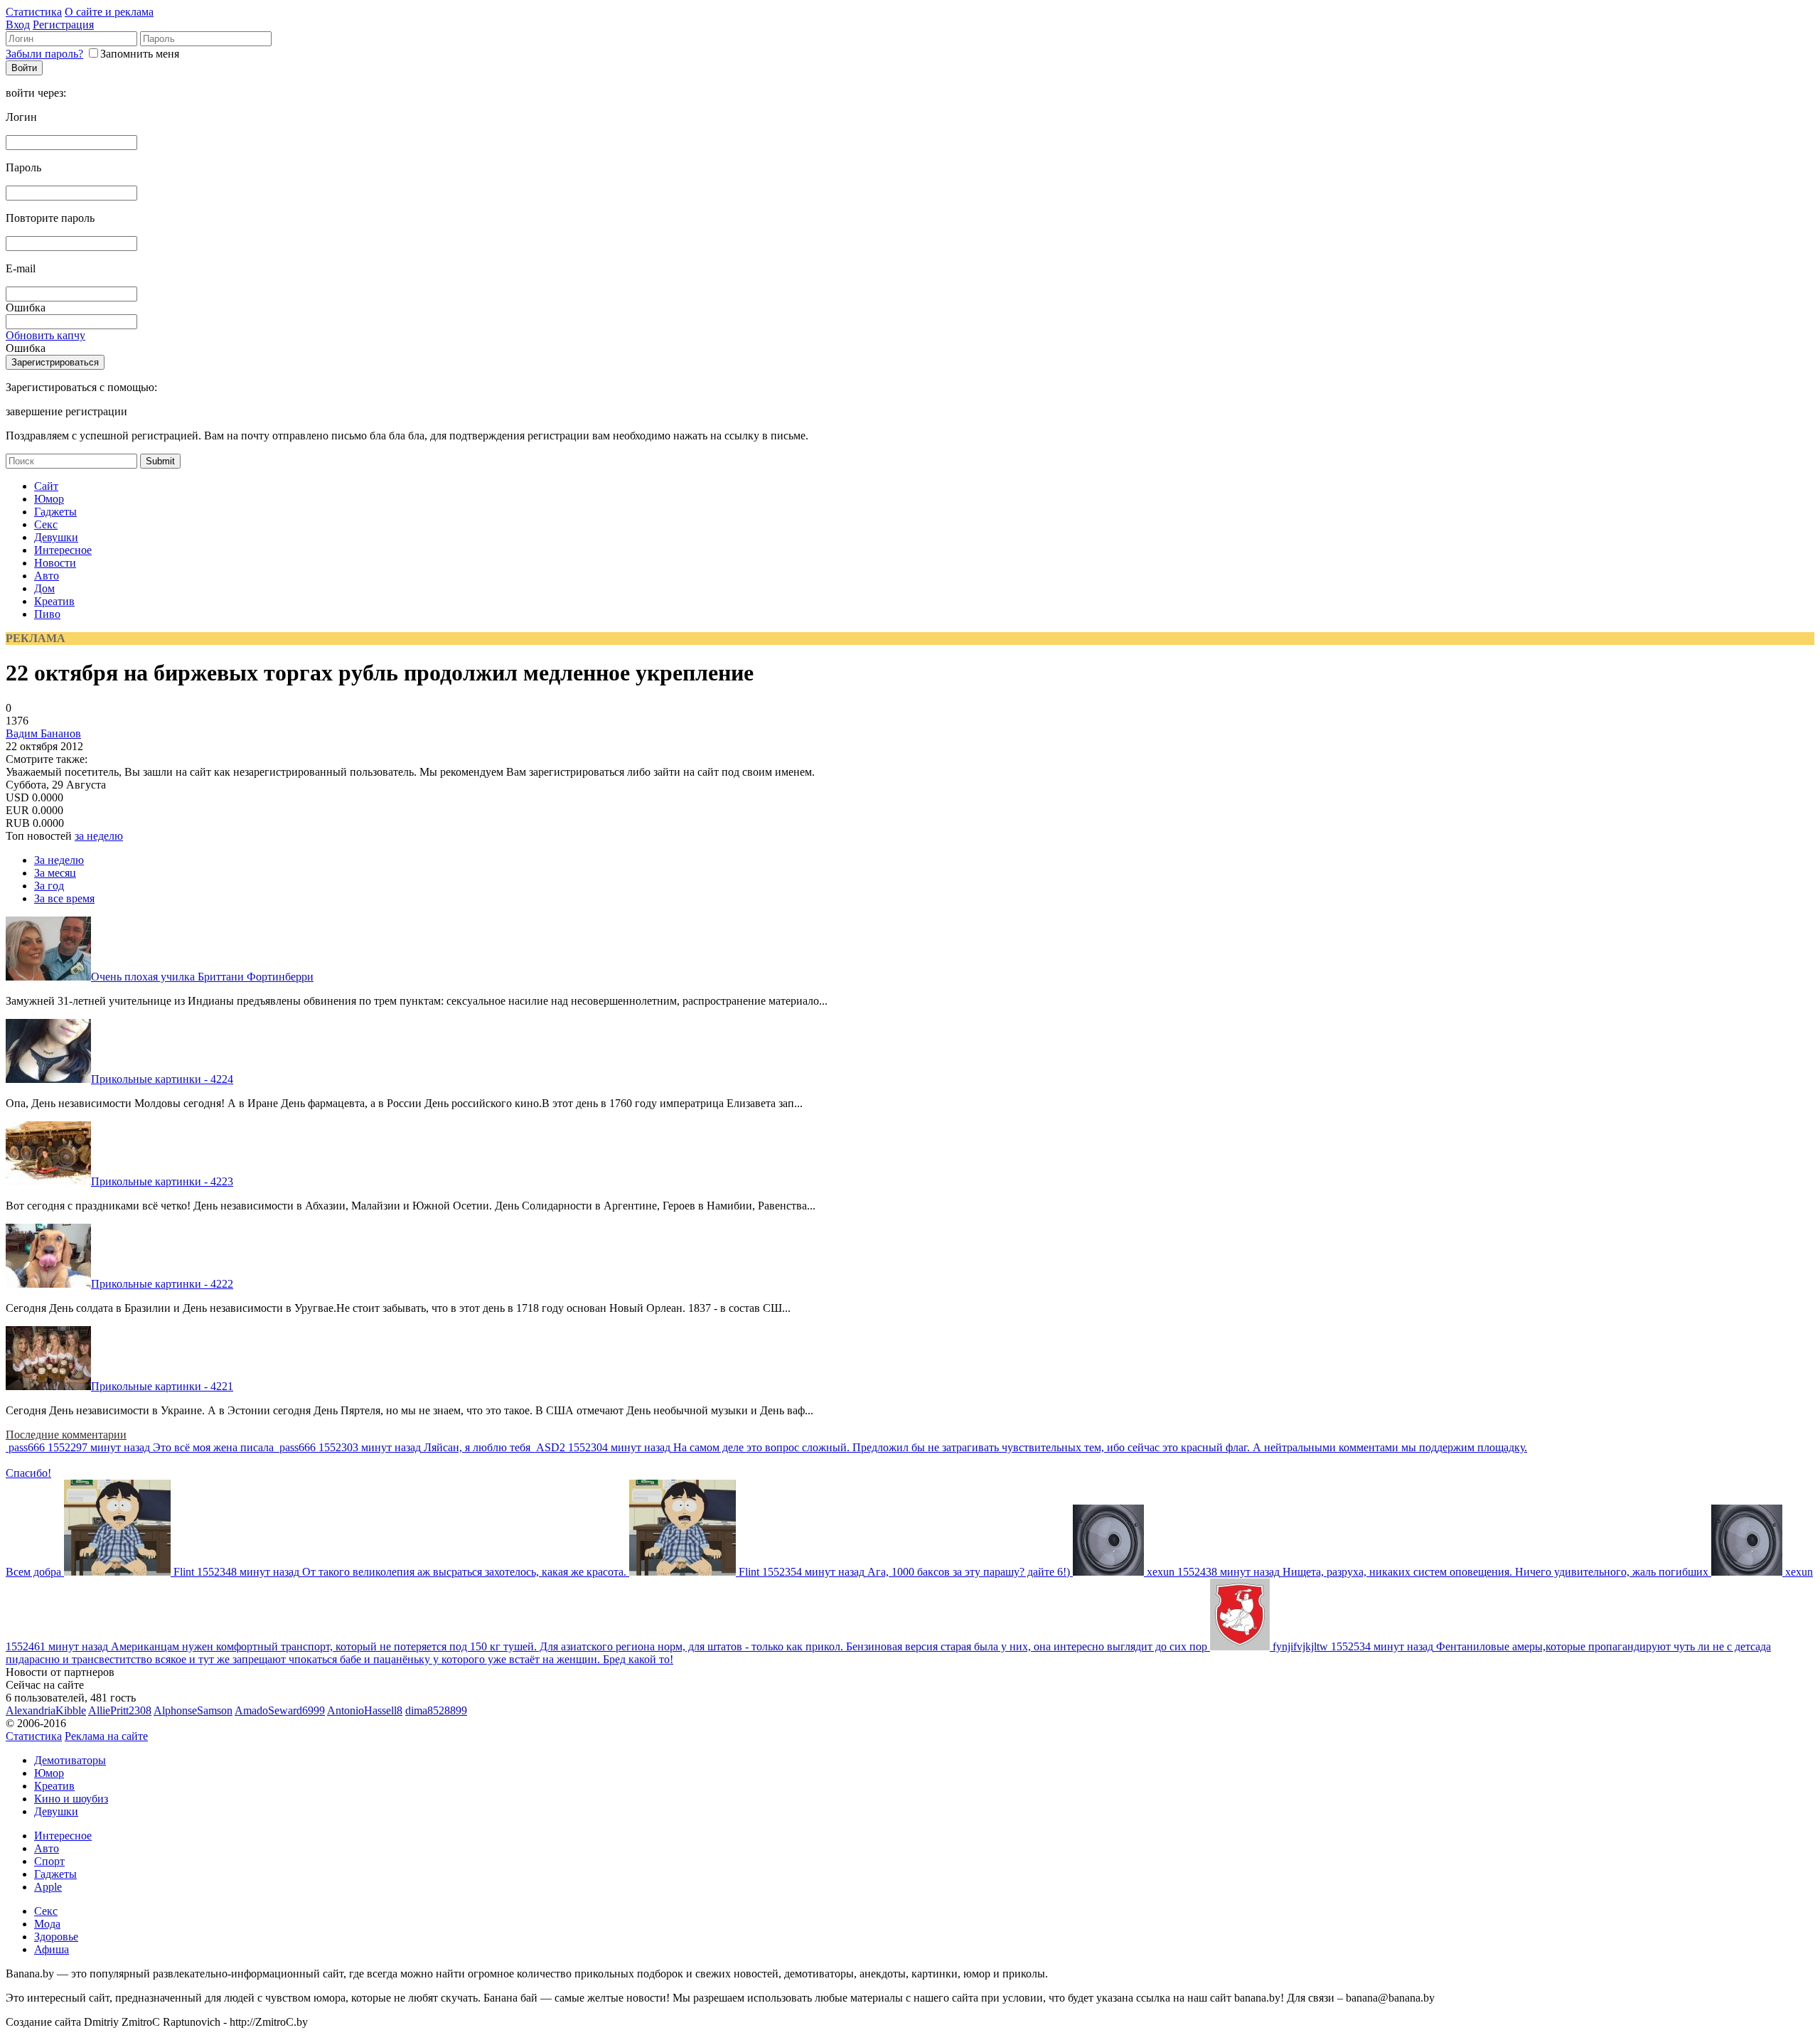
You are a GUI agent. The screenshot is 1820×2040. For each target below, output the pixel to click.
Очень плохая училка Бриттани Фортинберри (202, 977)
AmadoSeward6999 (280, 1710)
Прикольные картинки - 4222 (162, 1284)
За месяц (55, 873)
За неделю (59, 860)
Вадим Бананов (43, 733)
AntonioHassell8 (365, 1710)
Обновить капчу (45, 335)
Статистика (34, 12)
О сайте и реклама (109, 12)
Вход (18, 25)
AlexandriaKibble (46, 1710)
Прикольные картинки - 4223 (162, 1181)
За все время (64, 898)
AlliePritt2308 (120, 1710)
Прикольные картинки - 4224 (162, 1079)
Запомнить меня (140, 54)
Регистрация (63, 25)
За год (49, 886)
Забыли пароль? (44, 54)
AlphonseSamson (193, 1710)
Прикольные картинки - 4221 (162, 1386)
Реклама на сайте (106, 1736)
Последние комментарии (66, 1435)
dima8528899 (436, 1710)
